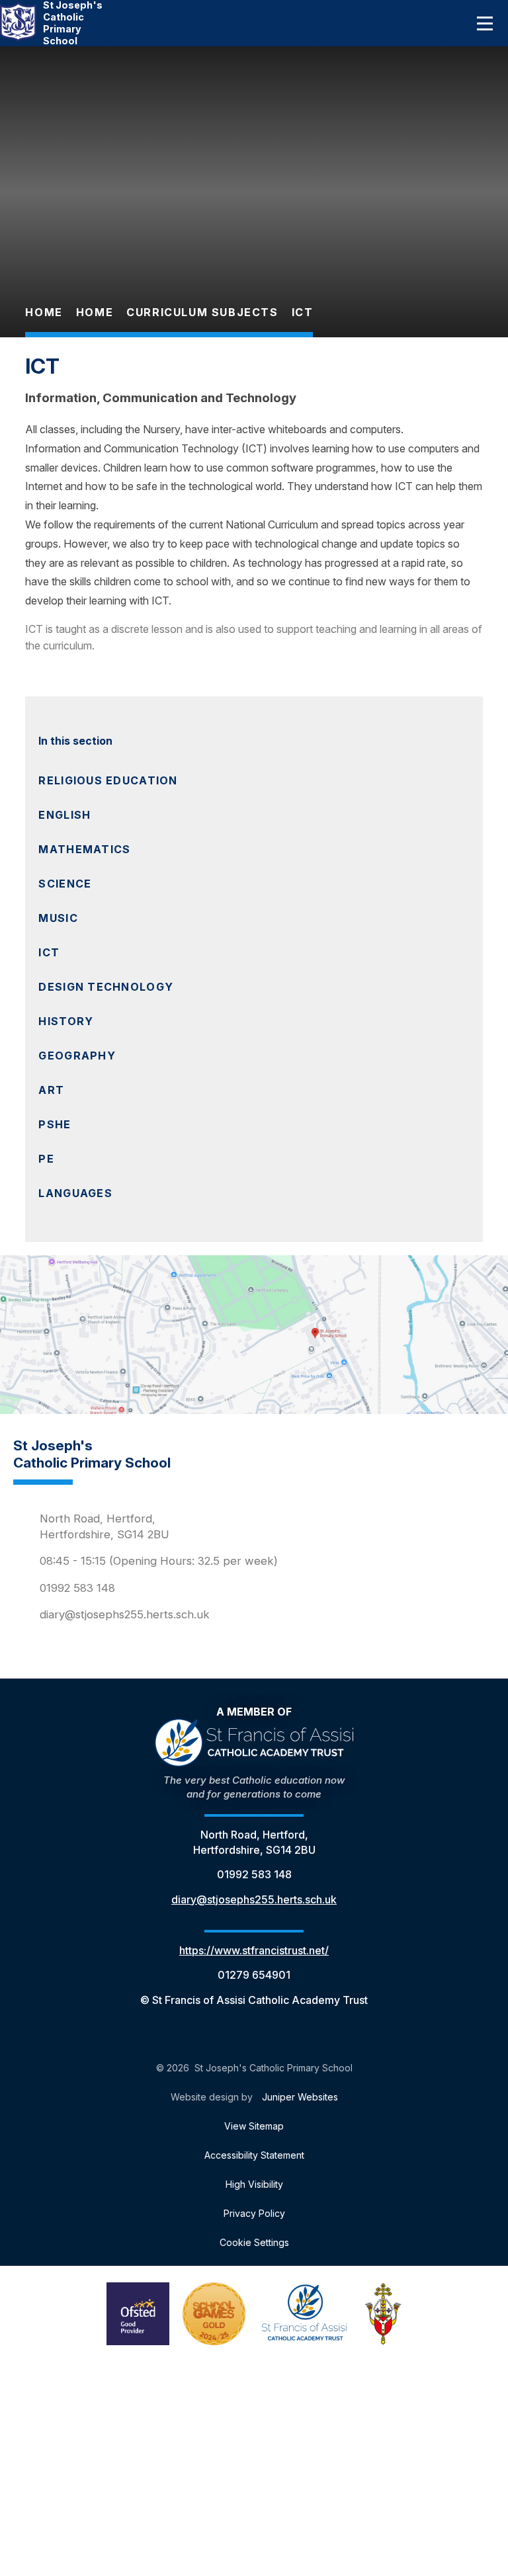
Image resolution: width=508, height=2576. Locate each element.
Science (65, 884)
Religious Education (108, 780)
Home (44, 312)
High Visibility (254, 2184)
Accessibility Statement (254, 2155)
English (64, 815)
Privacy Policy (254, 2213)
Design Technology (106, 987)
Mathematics (84, 849)
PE (46, 1159)
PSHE (55, 1124)
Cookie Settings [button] (254, 2242)
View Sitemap (254, 2126)
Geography (77, 1056)
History (66, 1021)
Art (51, 1090)
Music (58, 918)
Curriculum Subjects (202, 312)
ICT (303, 312)
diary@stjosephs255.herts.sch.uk (125, 1614)
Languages (75, 1193)
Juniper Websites (300, 2097)
